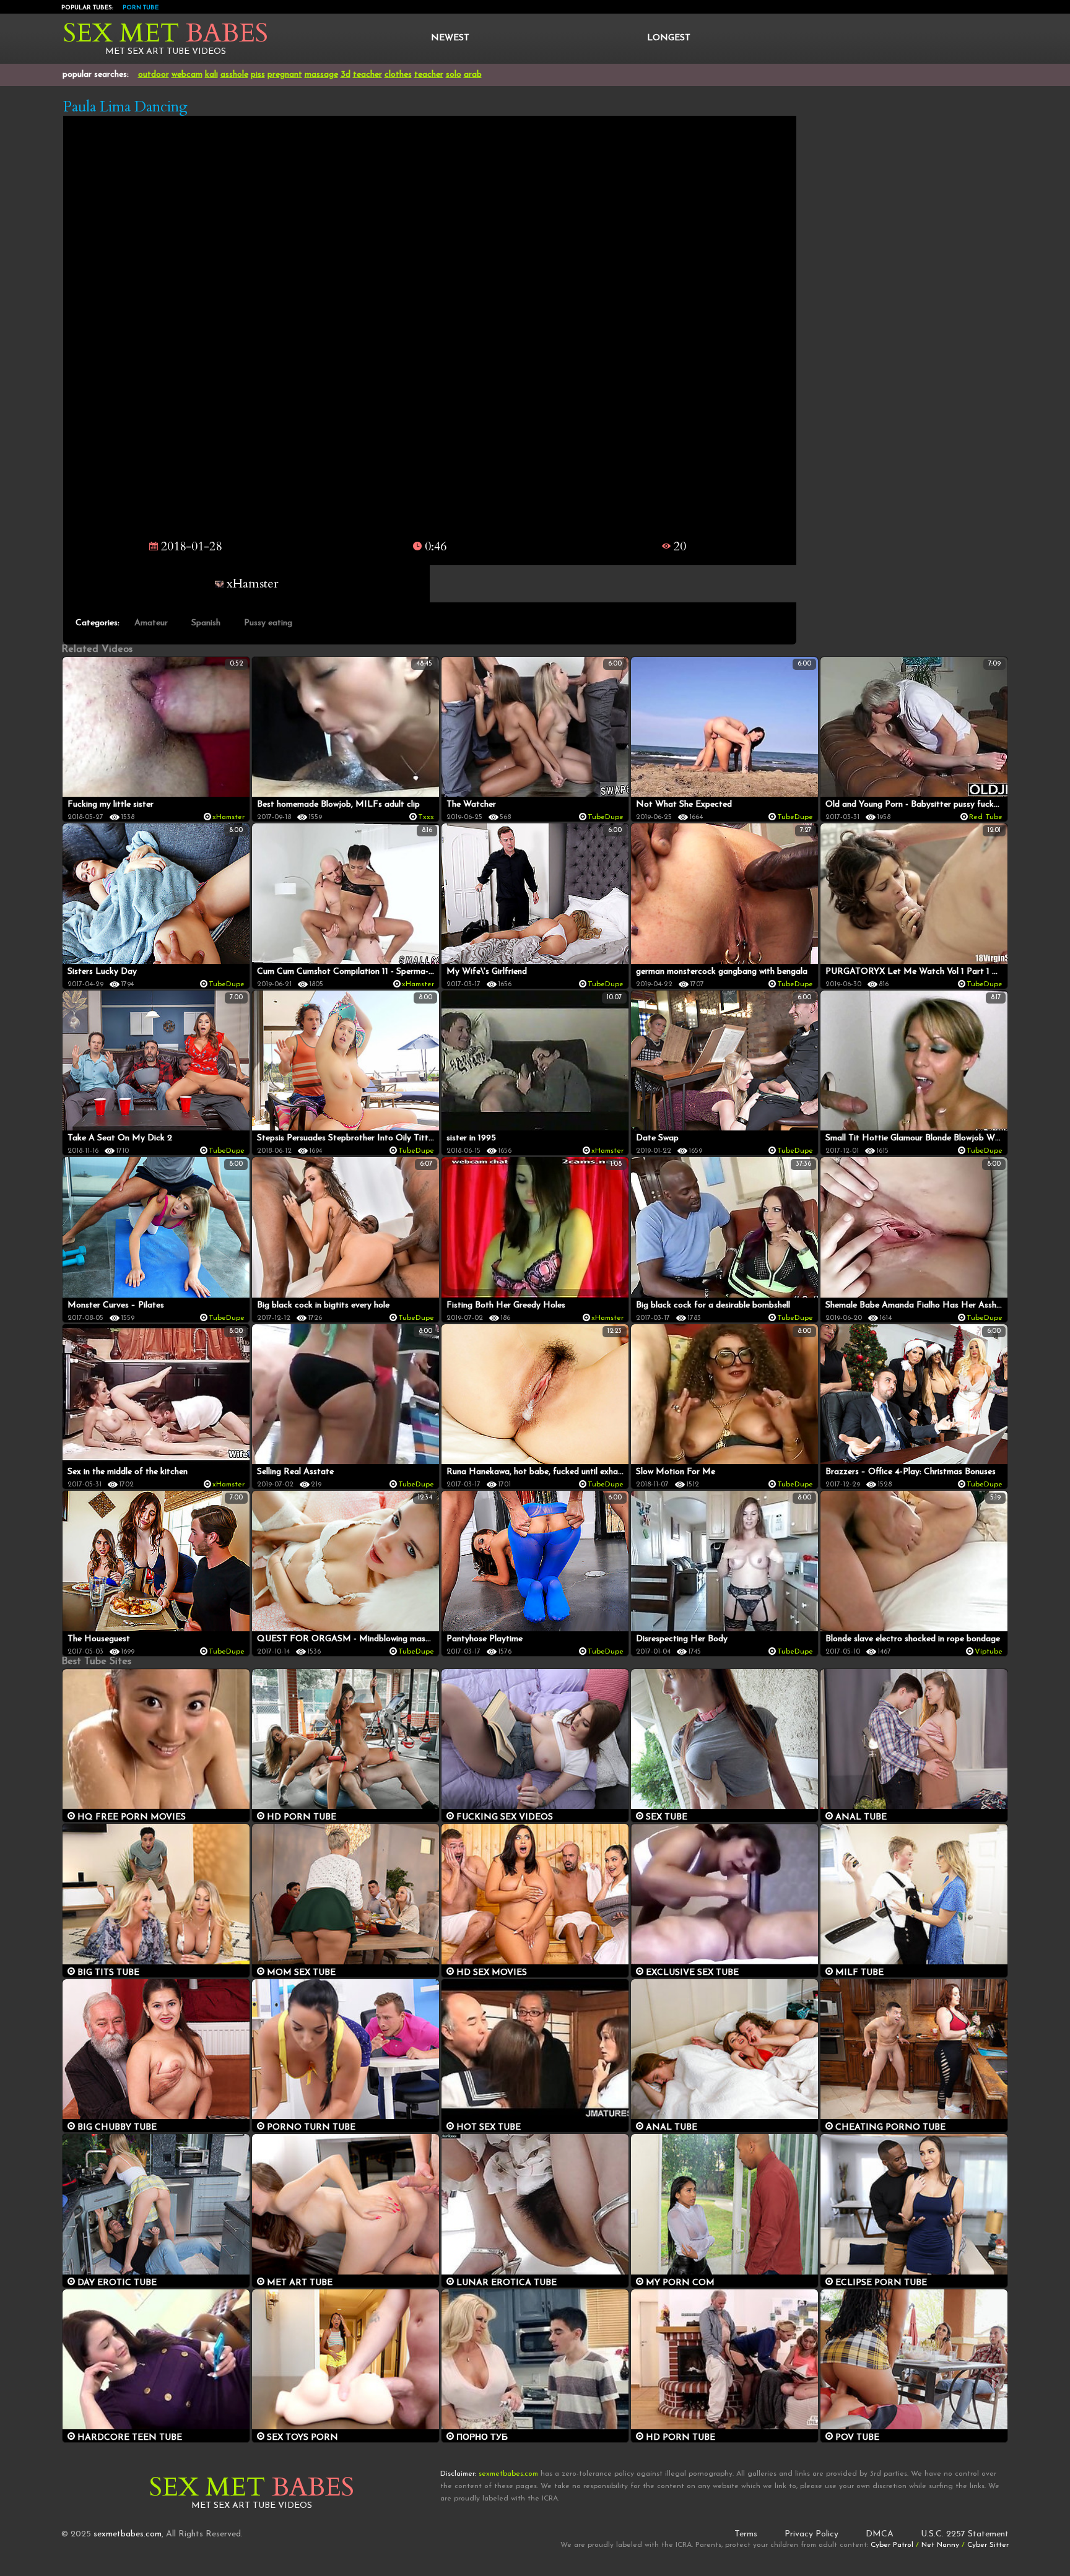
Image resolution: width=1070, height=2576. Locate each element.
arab (473, 75)
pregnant (285, 75)
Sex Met (166, 33)
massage (321, 75)
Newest (450, 38)
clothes (398, 75)
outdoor (154, 75)
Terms (746, 2534)
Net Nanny (940, 2545)
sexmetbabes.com (128, 2534)
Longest (669, 38)
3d (346, 75)
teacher (368, 75)
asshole (234, 75)
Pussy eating (268, 623)
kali (211, 75)
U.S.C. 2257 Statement (965, 2534)
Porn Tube (141, 8)
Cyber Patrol (892, 2545)
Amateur (151, 623)
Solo (454, 75)
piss (258, 75)
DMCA (880, 2534)
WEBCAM (187, 75)
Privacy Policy (811, 2534)
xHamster (251, 583)
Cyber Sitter (988, 2545)
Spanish (206, 623)
